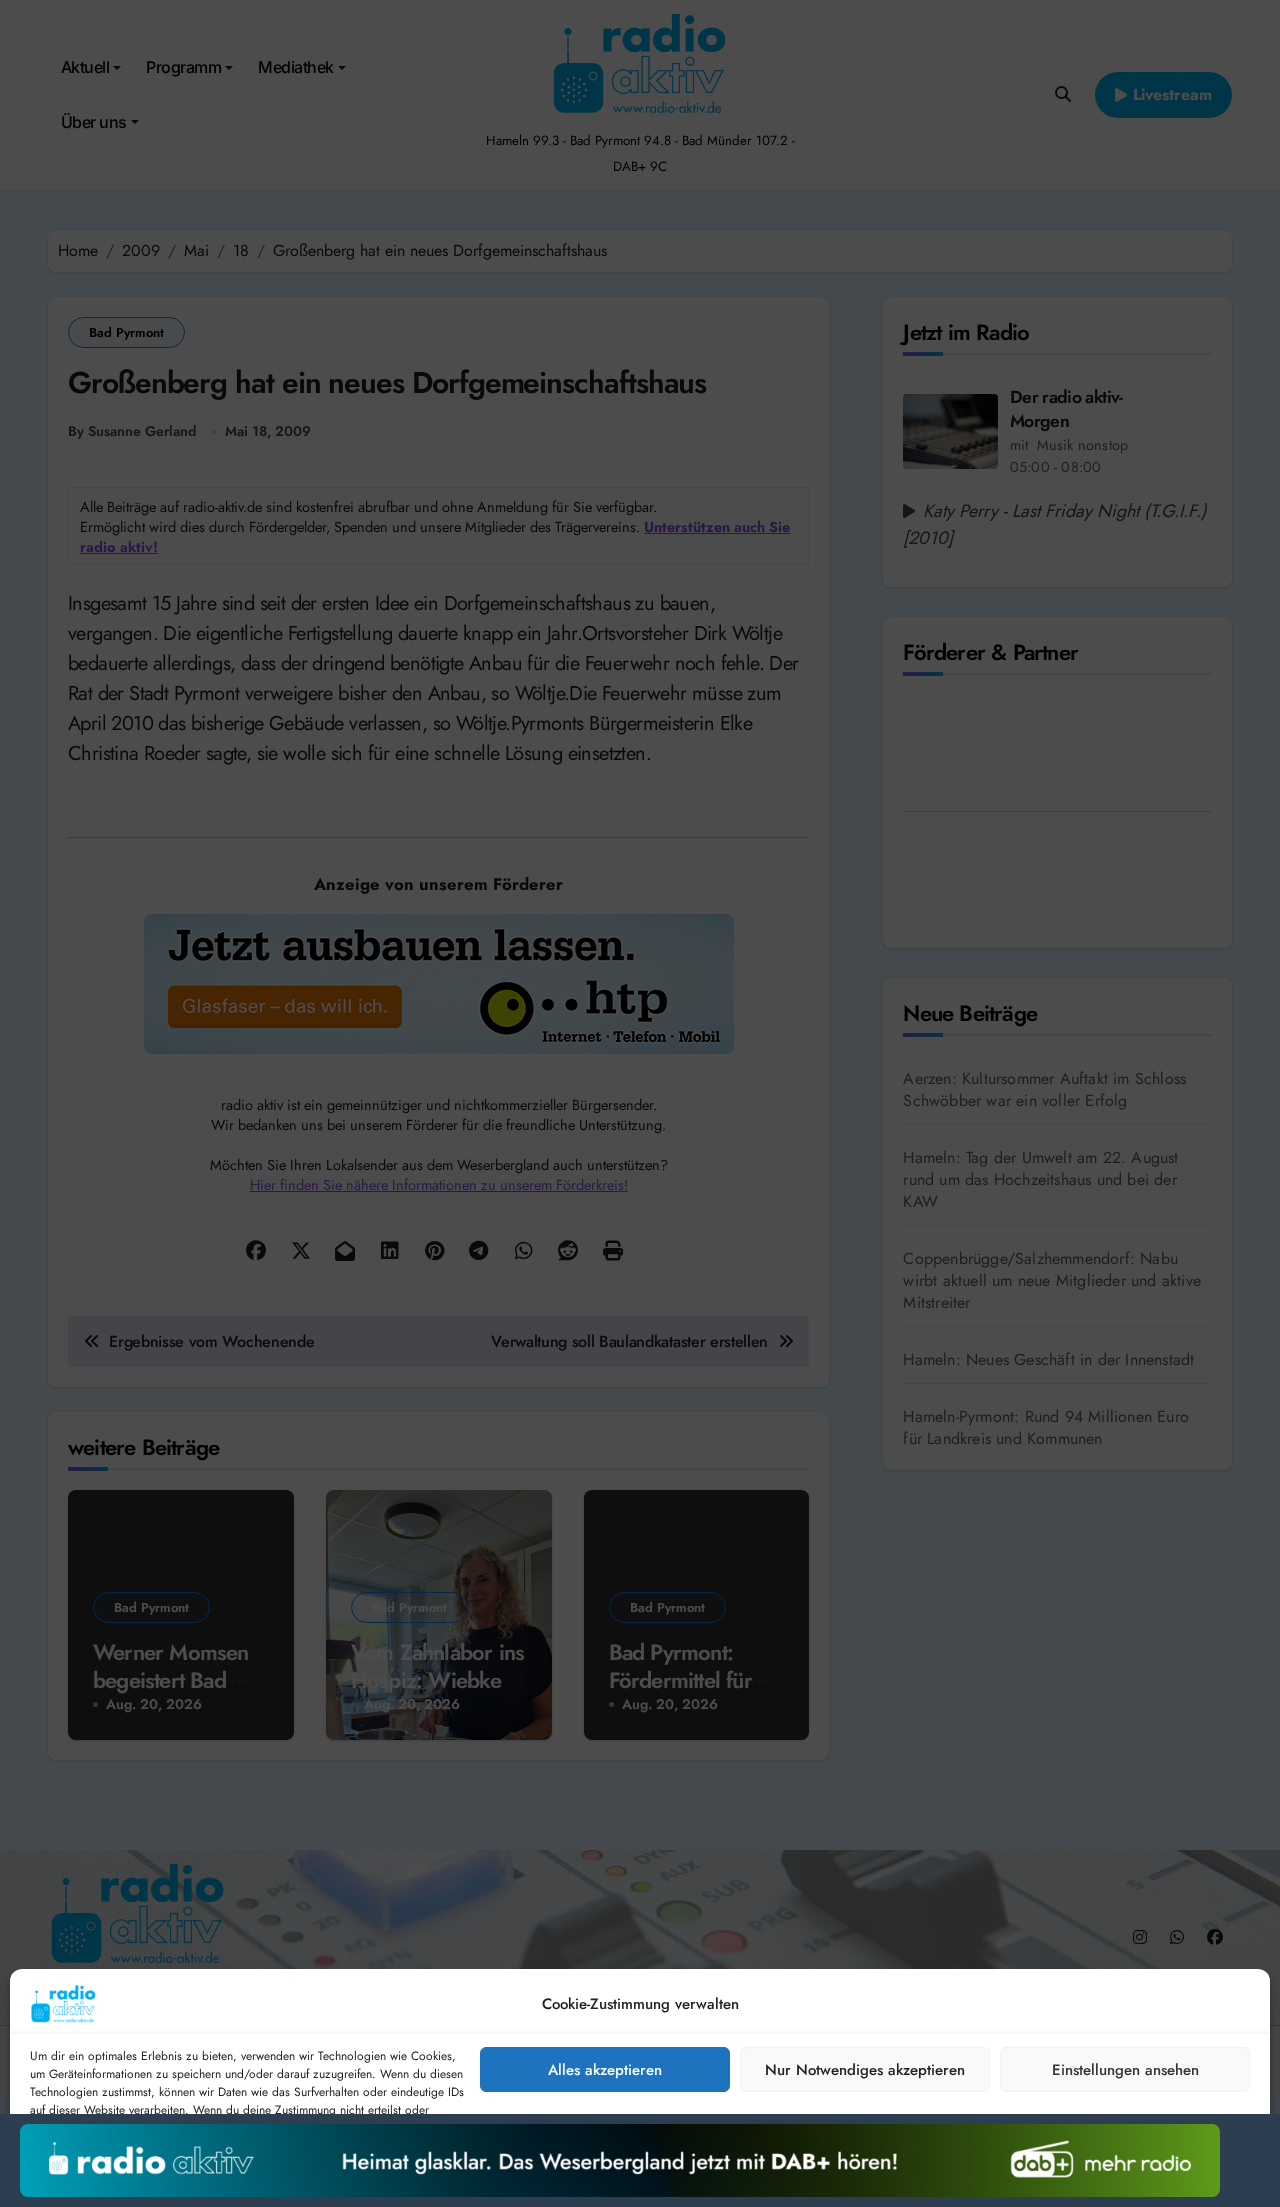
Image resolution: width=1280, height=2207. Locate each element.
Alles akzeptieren (605, 2070)
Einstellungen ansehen (1125, 2070)
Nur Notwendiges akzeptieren (865, 2070)
